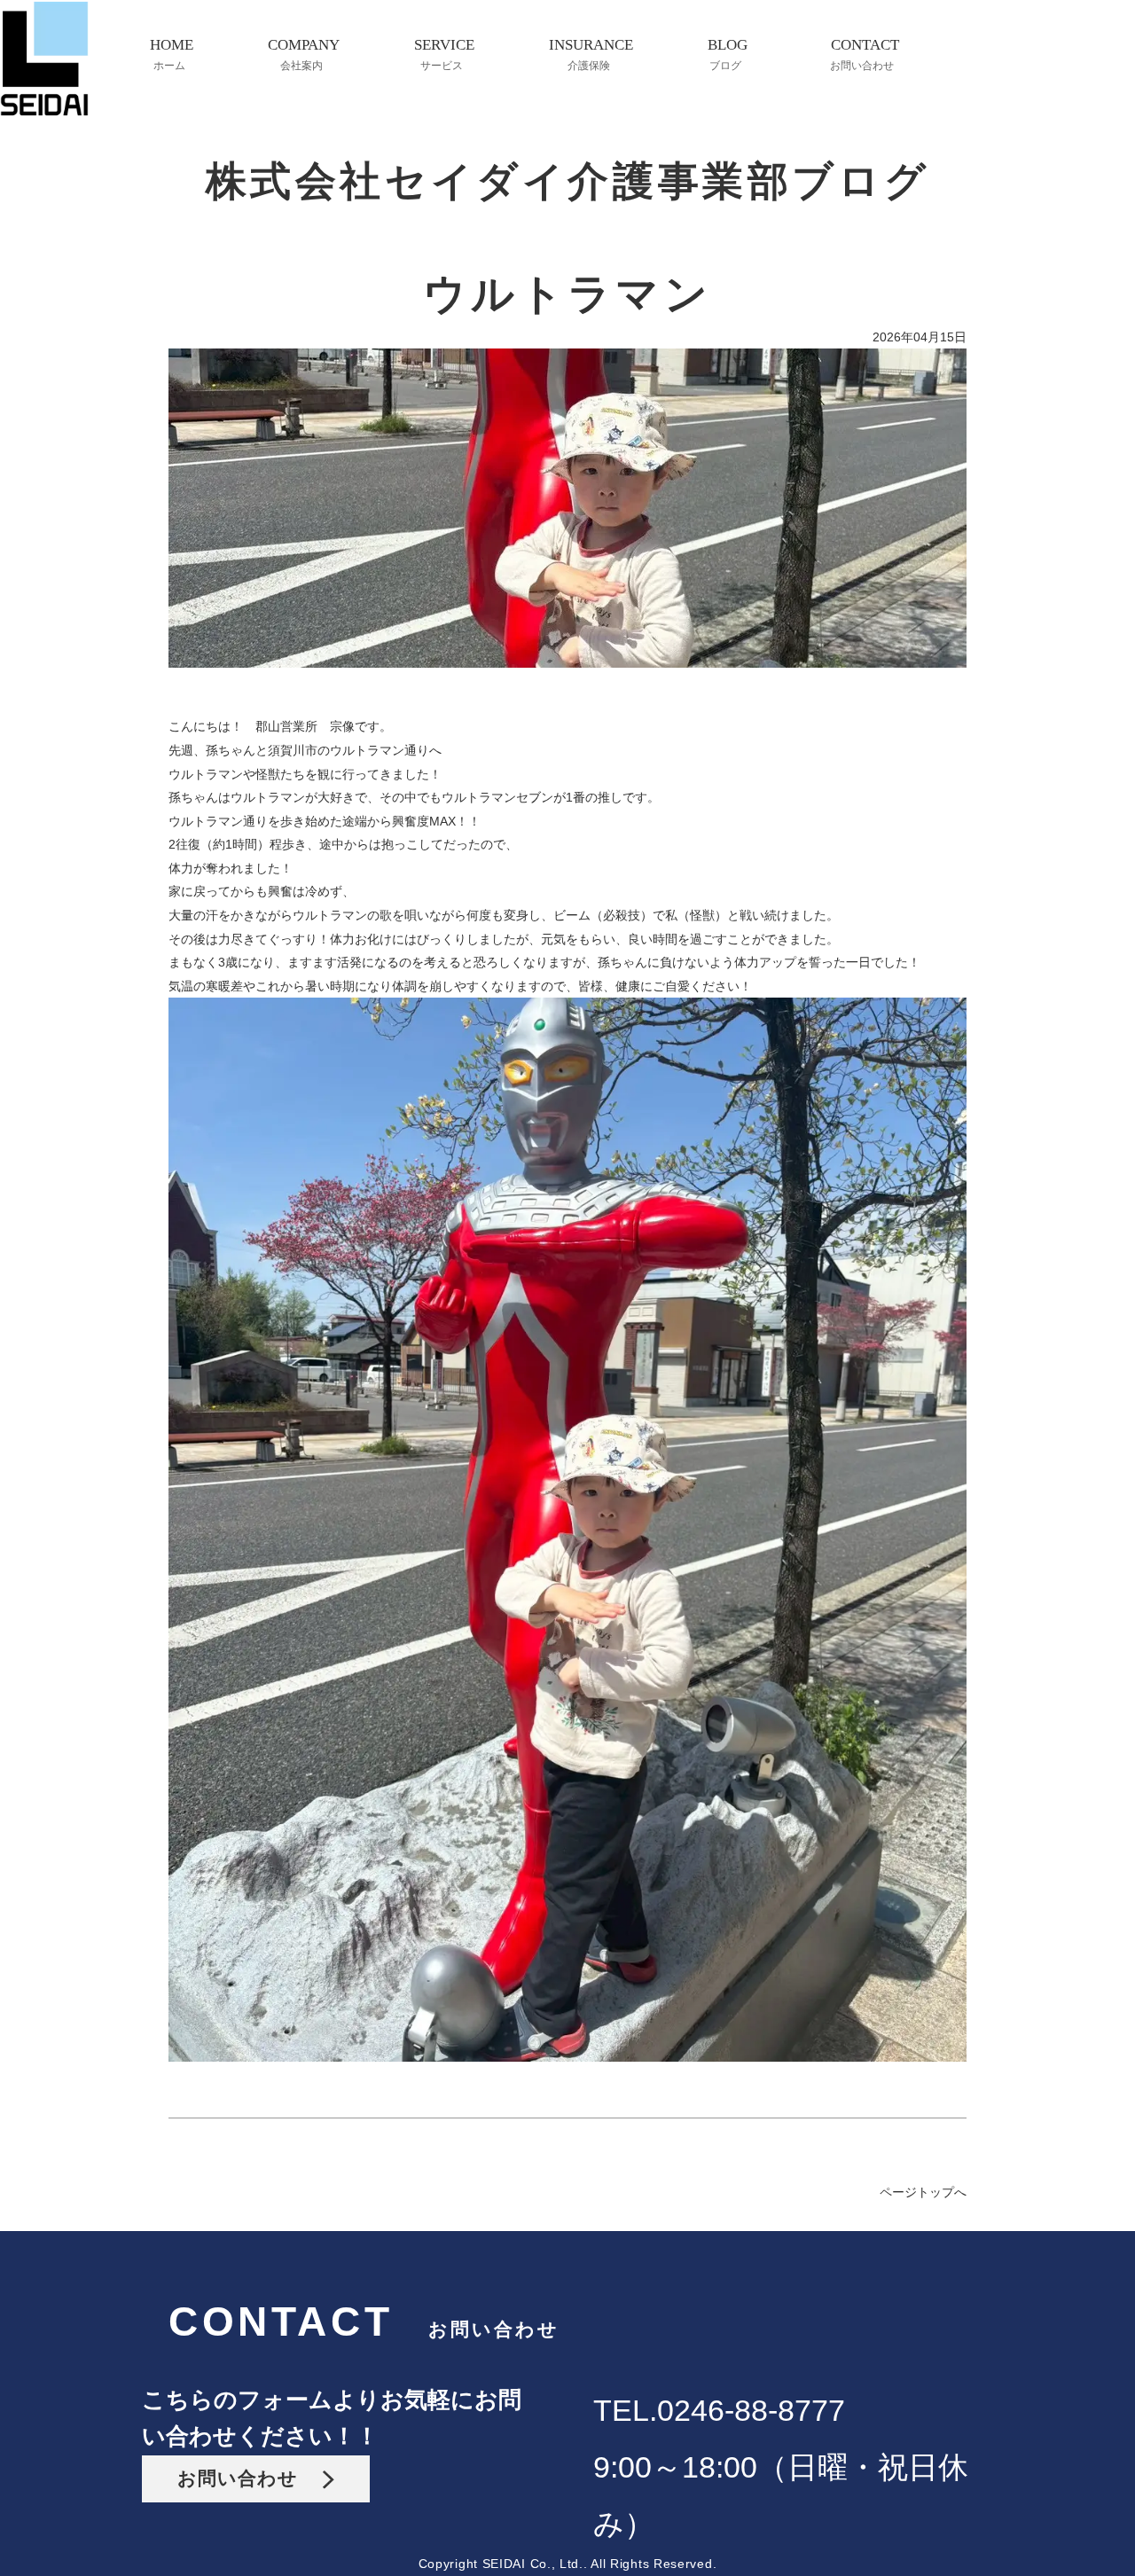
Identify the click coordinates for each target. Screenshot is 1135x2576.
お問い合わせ (250, 2478)
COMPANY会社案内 (304, 54)
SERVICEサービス (444, 54)
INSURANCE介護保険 (591, 54)
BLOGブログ (728, 54)
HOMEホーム (172, 54)
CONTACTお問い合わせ (865, 54)
